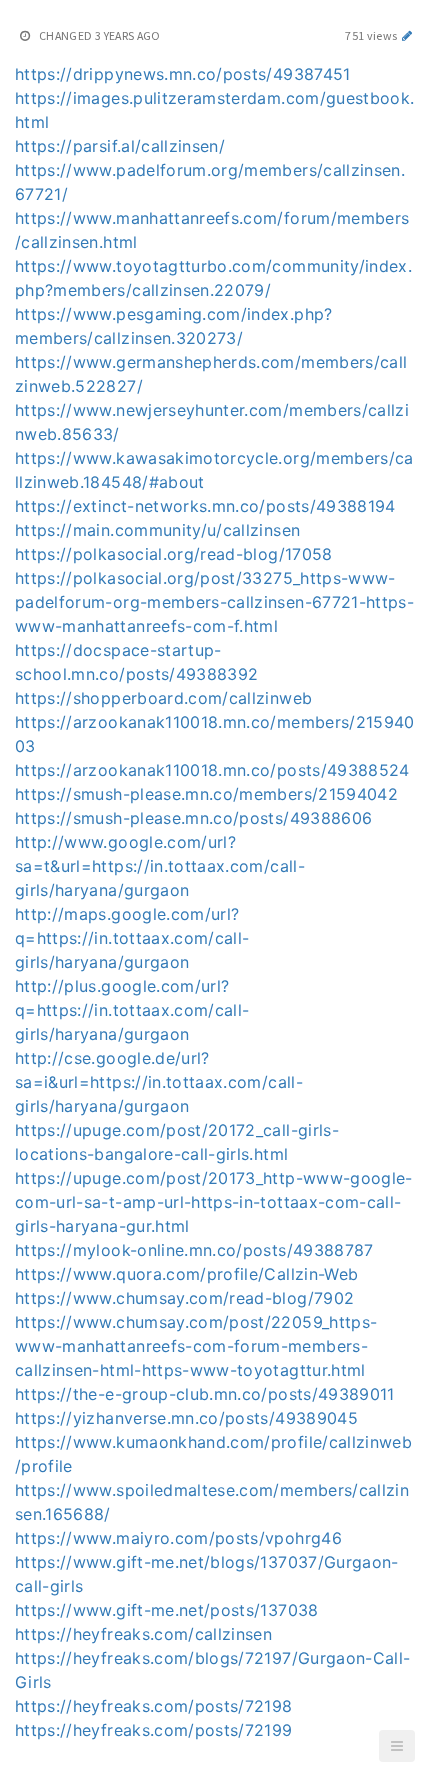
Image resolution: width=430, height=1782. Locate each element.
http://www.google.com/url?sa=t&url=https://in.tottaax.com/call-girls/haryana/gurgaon (160, 866)
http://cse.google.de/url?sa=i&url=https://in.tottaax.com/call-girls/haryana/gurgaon (159, 1082)
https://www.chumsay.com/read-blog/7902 (184, 1298)
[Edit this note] (407, 35)
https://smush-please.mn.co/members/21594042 (206, 794)
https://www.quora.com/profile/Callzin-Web (186, 1274)
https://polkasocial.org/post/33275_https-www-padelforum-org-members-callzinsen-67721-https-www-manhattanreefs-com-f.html (214, 602)
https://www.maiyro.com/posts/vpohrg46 (178, 1538)
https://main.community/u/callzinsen (157, 530)
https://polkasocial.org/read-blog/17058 (174, 554)
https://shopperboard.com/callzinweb (163, 698)
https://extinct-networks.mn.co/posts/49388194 (205, 506)
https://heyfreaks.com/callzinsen (143, 1634)
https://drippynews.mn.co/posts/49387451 (183, 74)
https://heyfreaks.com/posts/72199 (154, 1730)
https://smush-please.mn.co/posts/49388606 (193, 818)
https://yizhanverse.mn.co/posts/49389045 (186, 1418)
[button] (397, 1746)
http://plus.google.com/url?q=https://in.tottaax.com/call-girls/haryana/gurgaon (132, 1010)
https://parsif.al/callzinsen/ (120, 146)
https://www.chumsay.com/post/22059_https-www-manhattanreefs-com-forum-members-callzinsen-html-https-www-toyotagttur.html (196, 1346)
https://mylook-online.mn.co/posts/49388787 (194, 1250)
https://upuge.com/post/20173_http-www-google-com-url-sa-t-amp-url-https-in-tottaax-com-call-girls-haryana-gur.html (214, 1202)
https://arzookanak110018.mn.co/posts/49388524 (212, 770)
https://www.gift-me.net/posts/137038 (167, 1610)
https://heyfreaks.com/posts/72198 (154, 1706)
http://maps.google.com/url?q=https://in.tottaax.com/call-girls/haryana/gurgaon (132, 938)
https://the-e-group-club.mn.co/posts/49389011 (205, 1394)
